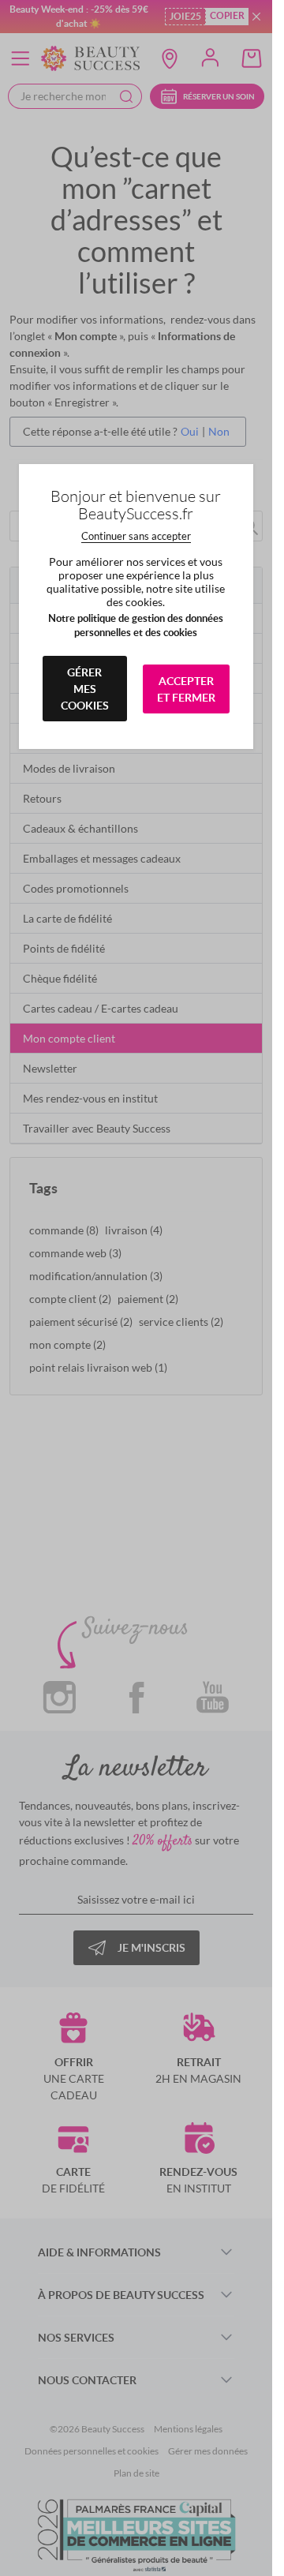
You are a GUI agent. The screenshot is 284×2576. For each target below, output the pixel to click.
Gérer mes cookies (85, 689)
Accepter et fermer (186, 689)
